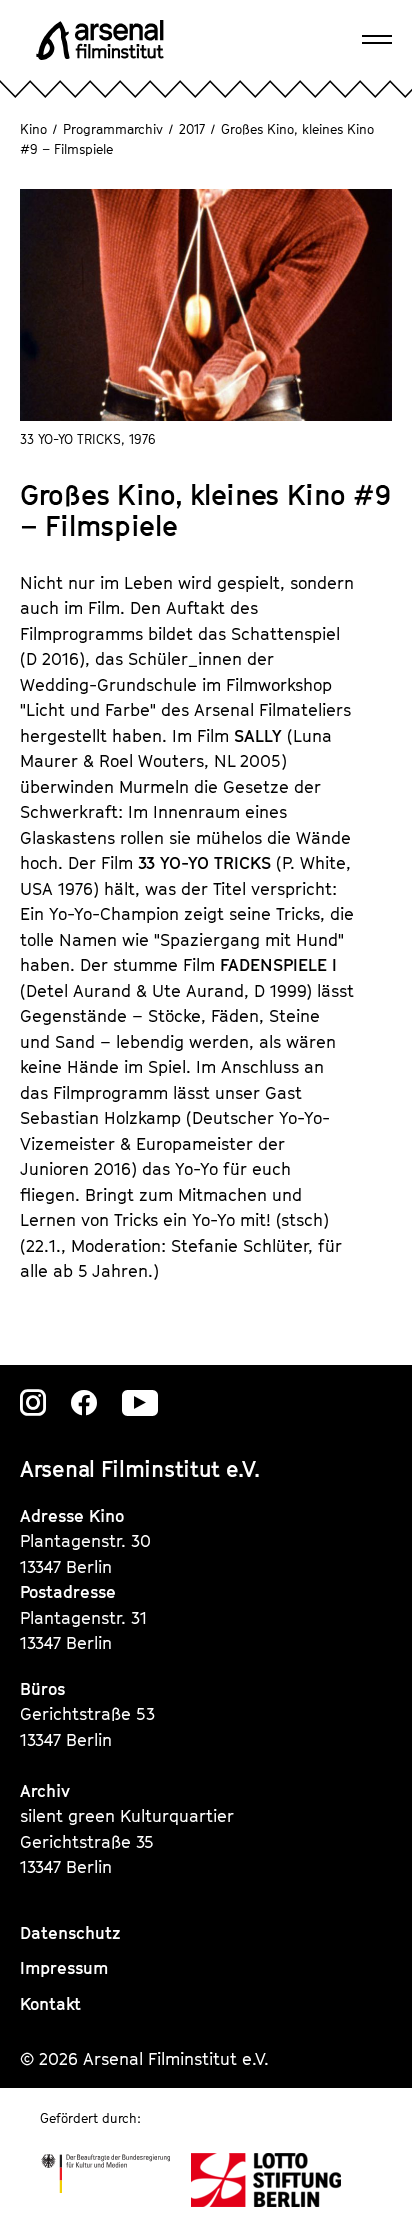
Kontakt (50, 2004)
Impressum (64, 1968)
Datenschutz (70, 1933)
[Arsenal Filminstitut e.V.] (100, 40)
